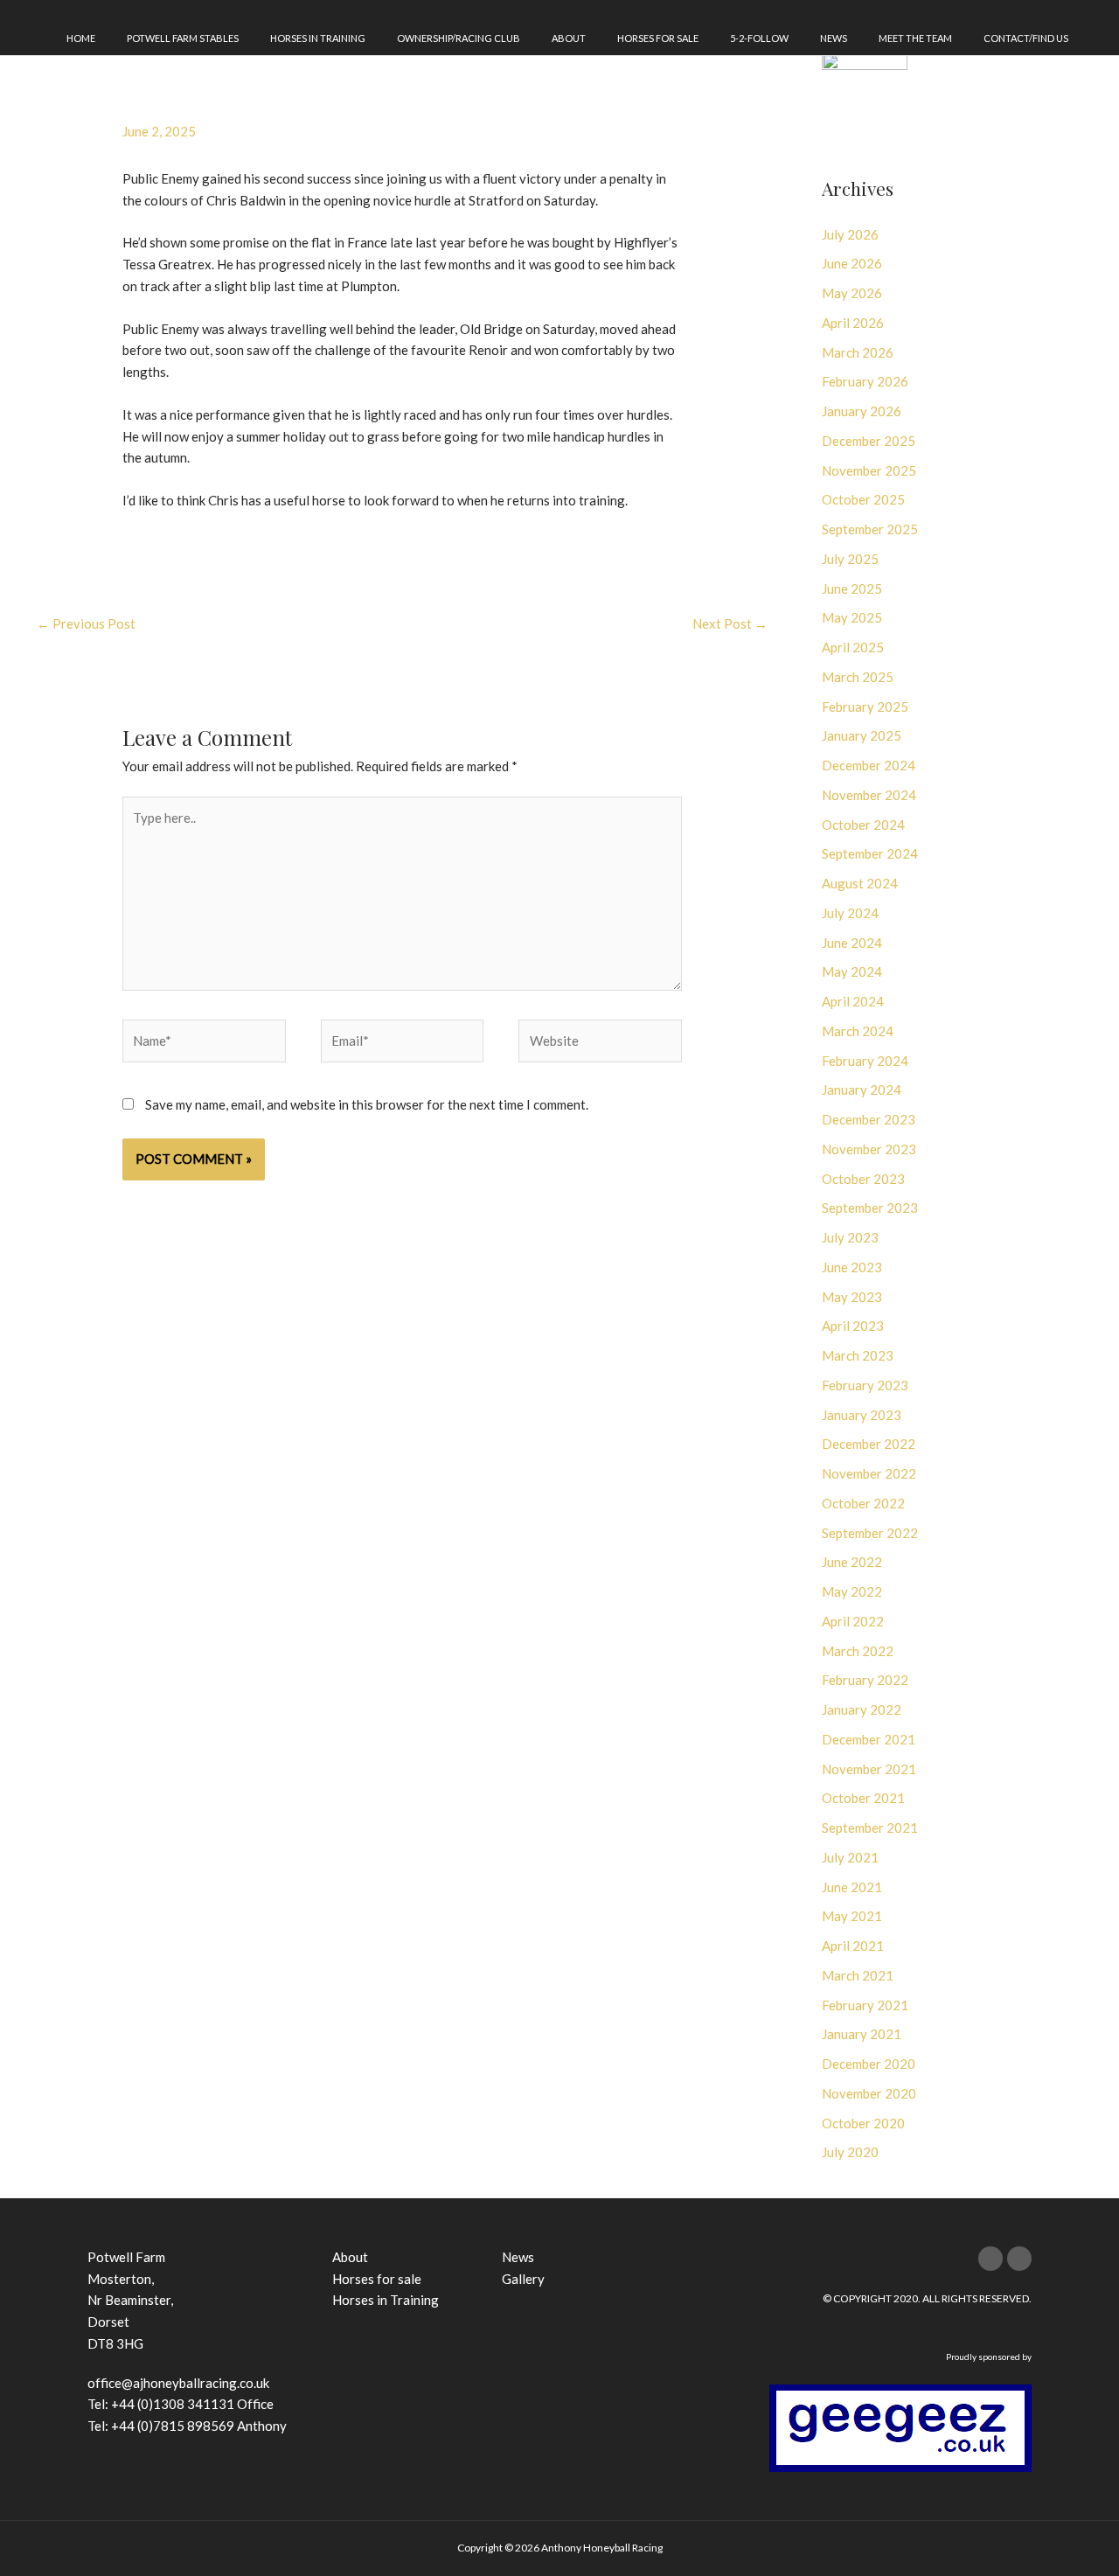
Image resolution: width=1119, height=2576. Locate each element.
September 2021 (870, 1828)
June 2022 (852, 1562)
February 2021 (865, 2005)
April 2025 (853, 647)
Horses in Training (318, 38)
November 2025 (869, 470)
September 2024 (870, 853)
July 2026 (850, 234)
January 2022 (862, 1709)
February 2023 (865, 1385)
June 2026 (852, 263)
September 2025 (870, 529)
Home (81, 38)
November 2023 (869, 1149)
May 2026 (852, 293)
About (569, 38)
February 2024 (865, 1061)
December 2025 (869, 441)
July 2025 (850, 559)
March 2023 (858, 1355)
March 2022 (858, 1651)
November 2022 (869, 1473)
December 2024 (869, 765)
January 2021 (862, 2034)
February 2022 (865, 1680)
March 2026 (858, 352)
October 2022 (863, 1503)
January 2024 (862, 1090)
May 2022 (852, 1591)
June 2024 (852, 943)
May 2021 (852, 1916)
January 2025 (862, 735)
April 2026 (853, 323)
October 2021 (863, 1798)
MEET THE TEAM (915, 38)
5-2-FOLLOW (759, 38)
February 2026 (865, 381)
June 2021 (852, 1887)
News (834, 38)
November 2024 (869, 795)
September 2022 (870, 1533)
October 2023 (863, 1179)
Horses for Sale (658, 38)
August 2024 (860, 883)
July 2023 (850, 1237)
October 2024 (863, 825)
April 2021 (853, 1946)
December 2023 (869, 1119)
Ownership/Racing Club (459, 38)
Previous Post (86, 623)
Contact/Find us (1026, 38)
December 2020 (869, 2064)
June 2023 (852, 1267)
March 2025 (858, 677)
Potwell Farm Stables (183, 38)
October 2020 (863, 2123)
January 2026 (862, 411)
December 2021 (869, 1739)
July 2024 (850, 913)
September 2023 (870, 1208)
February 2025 (865, 707)
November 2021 (869, 1769)
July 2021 (850, 1857)
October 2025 (863, 499)
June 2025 (852, 588)
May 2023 (852, 1297)
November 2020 (869, 2093)
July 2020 (850, 2152)
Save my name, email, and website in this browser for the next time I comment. (367, 1104)
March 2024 (858, 1031)
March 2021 (858, 1975)
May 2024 (852, 971)
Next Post (730, 623)
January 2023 (862, 1415)
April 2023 (853, 1326)
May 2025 (852, 617)
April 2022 (853, 1621)
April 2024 (853, 1001)
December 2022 (869, 1444)
